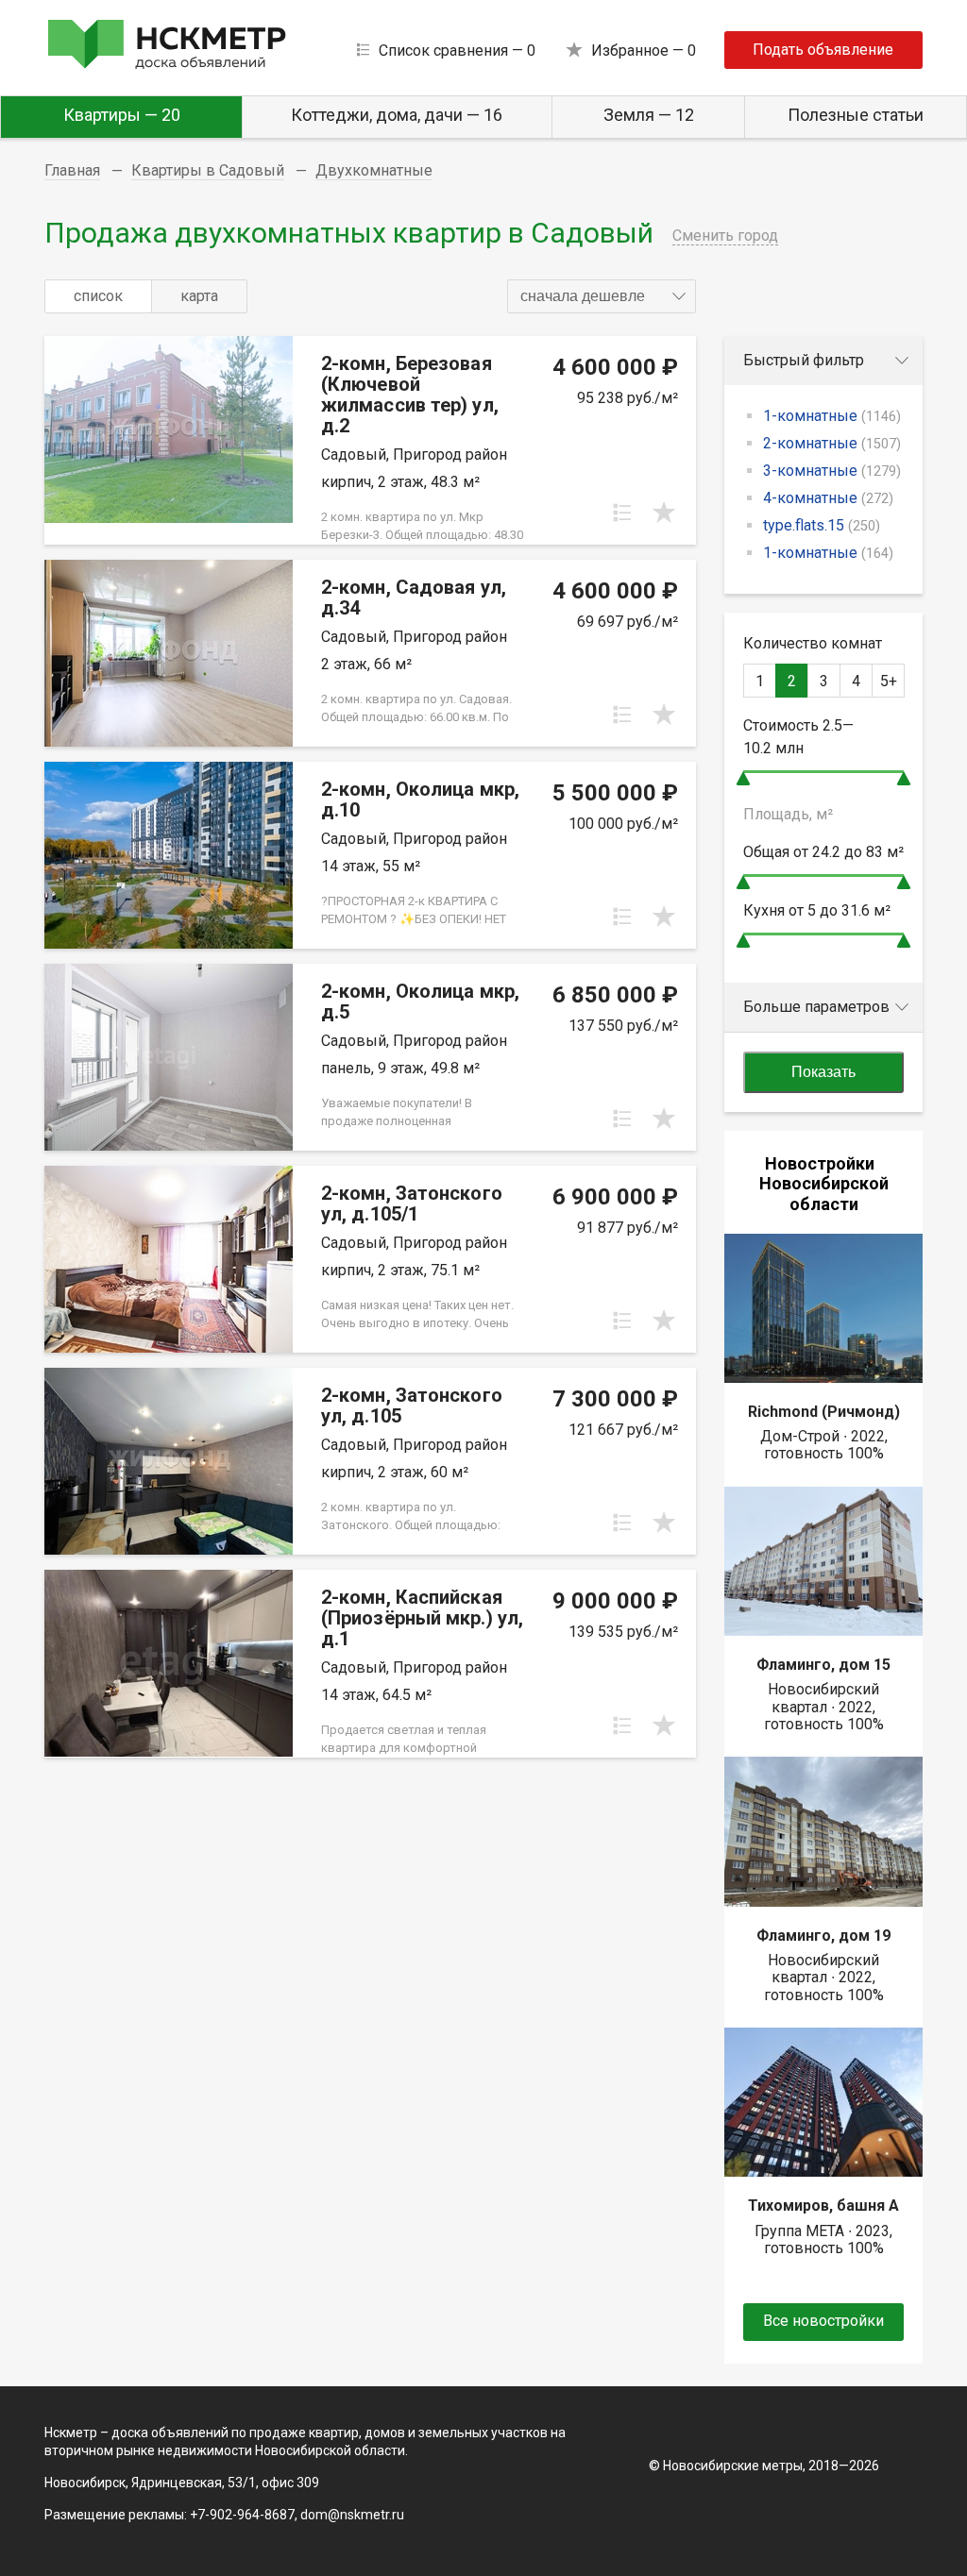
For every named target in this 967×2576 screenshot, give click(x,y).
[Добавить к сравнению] (622, 513)
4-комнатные (828, 498)
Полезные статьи (856, 115)
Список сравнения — (457, 51)
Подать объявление (823, 50)
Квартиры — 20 (122, 115)
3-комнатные (832, 471)
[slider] (743, 778)
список (98, 296)
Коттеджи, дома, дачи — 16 (397, 115)
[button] (602, 296)
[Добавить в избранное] (664, 513)
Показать (823, 1072)
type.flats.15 (822, 525)
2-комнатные (832, 443)
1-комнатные (832, 416)
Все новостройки (823, 2321)
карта (199, 296)
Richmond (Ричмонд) (824, 1412)
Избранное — (644, 51)
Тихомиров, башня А (823, 2206)
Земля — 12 (649, 115)
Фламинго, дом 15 (823, 1665)
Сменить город (725, 236)
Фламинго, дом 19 (823, 1936)
